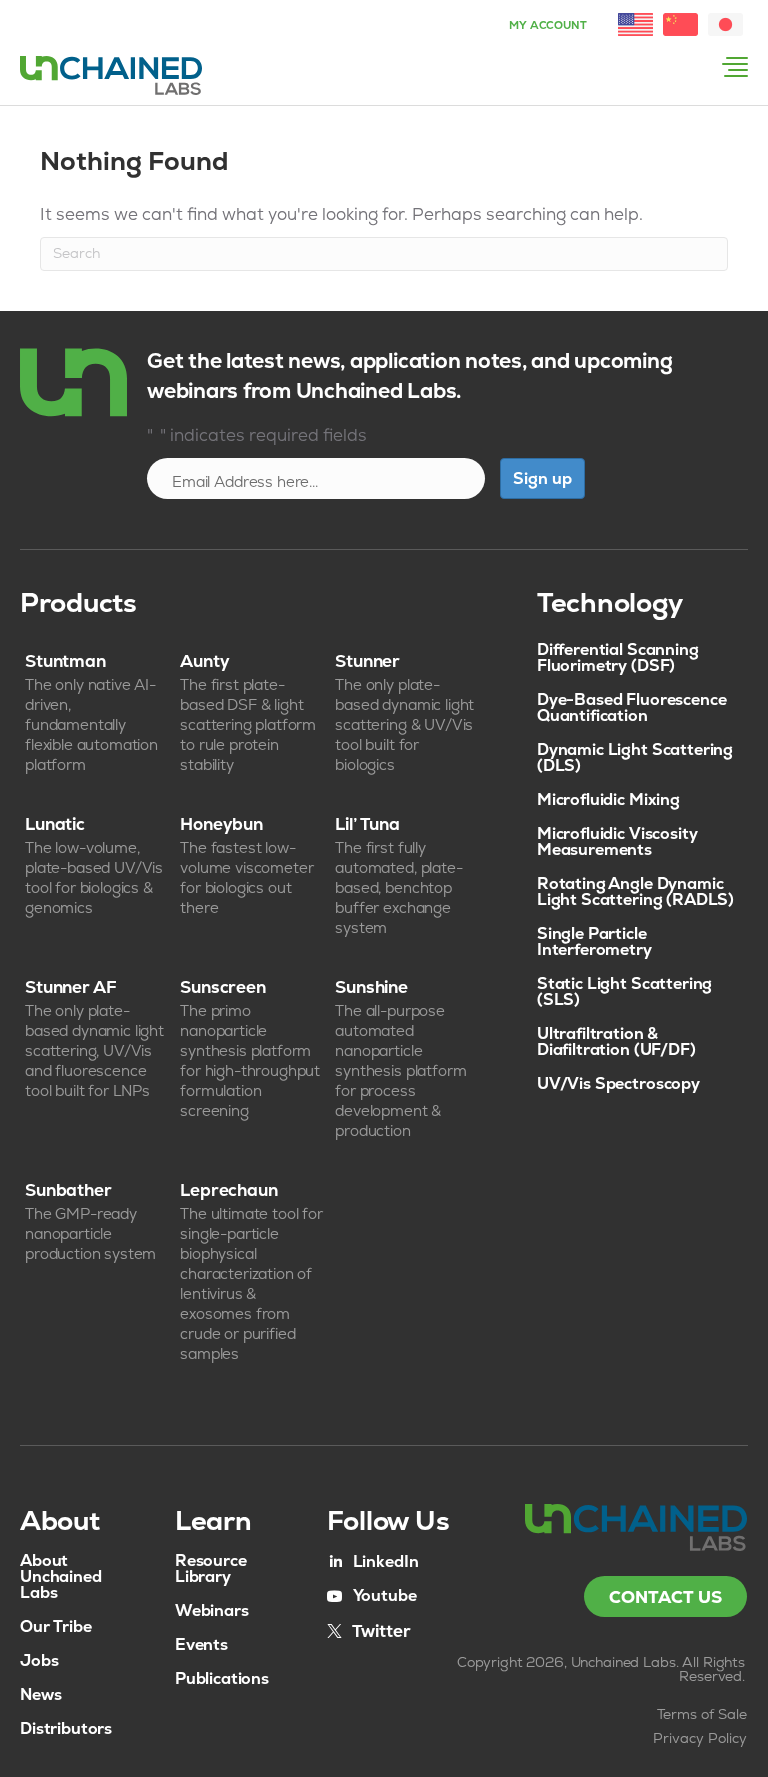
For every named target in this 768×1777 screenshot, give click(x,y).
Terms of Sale (702, 1714)
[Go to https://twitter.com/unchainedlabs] (369, 1630)
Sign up (542, 478)
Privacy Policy (700, 1738)
